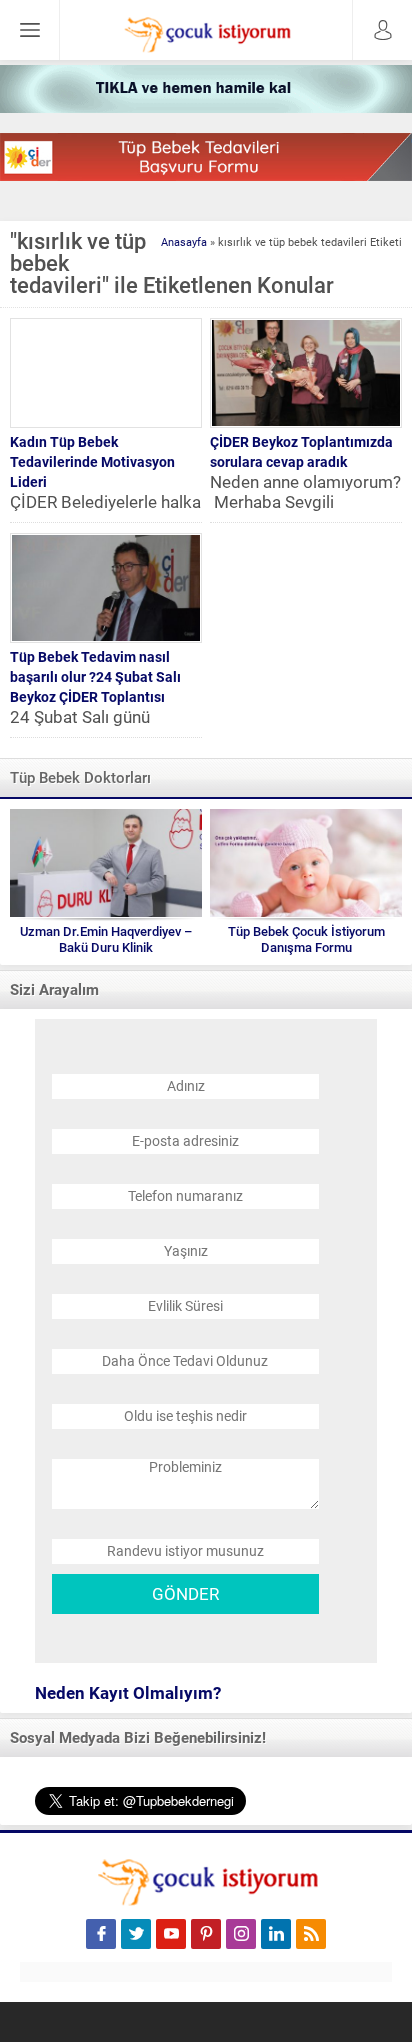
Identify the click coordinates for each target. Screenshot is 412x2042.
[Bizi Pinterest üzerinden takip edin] (206, 1934)
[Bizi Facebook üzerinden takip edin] (101, 1934)
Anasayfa (184, 242)
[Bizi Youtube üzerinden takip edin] (171, 1934)
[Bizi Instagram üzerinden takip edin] (241, 1934)
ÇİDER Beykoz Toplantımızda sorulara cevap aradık (301, 452)
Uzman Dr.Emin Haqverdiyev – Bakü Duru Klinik (106, 939)
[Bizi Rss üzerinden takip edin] (311, 1934)
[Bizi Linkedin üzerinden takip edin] (276, 1934)
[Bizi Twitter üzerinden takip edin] (136, 1934)
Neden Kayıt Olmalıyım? (128, 1693)
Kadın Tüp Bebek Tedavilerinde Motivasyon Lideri (92, 462)
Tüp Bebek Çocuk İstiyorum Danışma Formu (306, 939)
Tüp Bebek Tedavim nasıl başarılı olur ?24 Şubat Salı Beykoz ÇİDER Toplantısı (95, 677)
